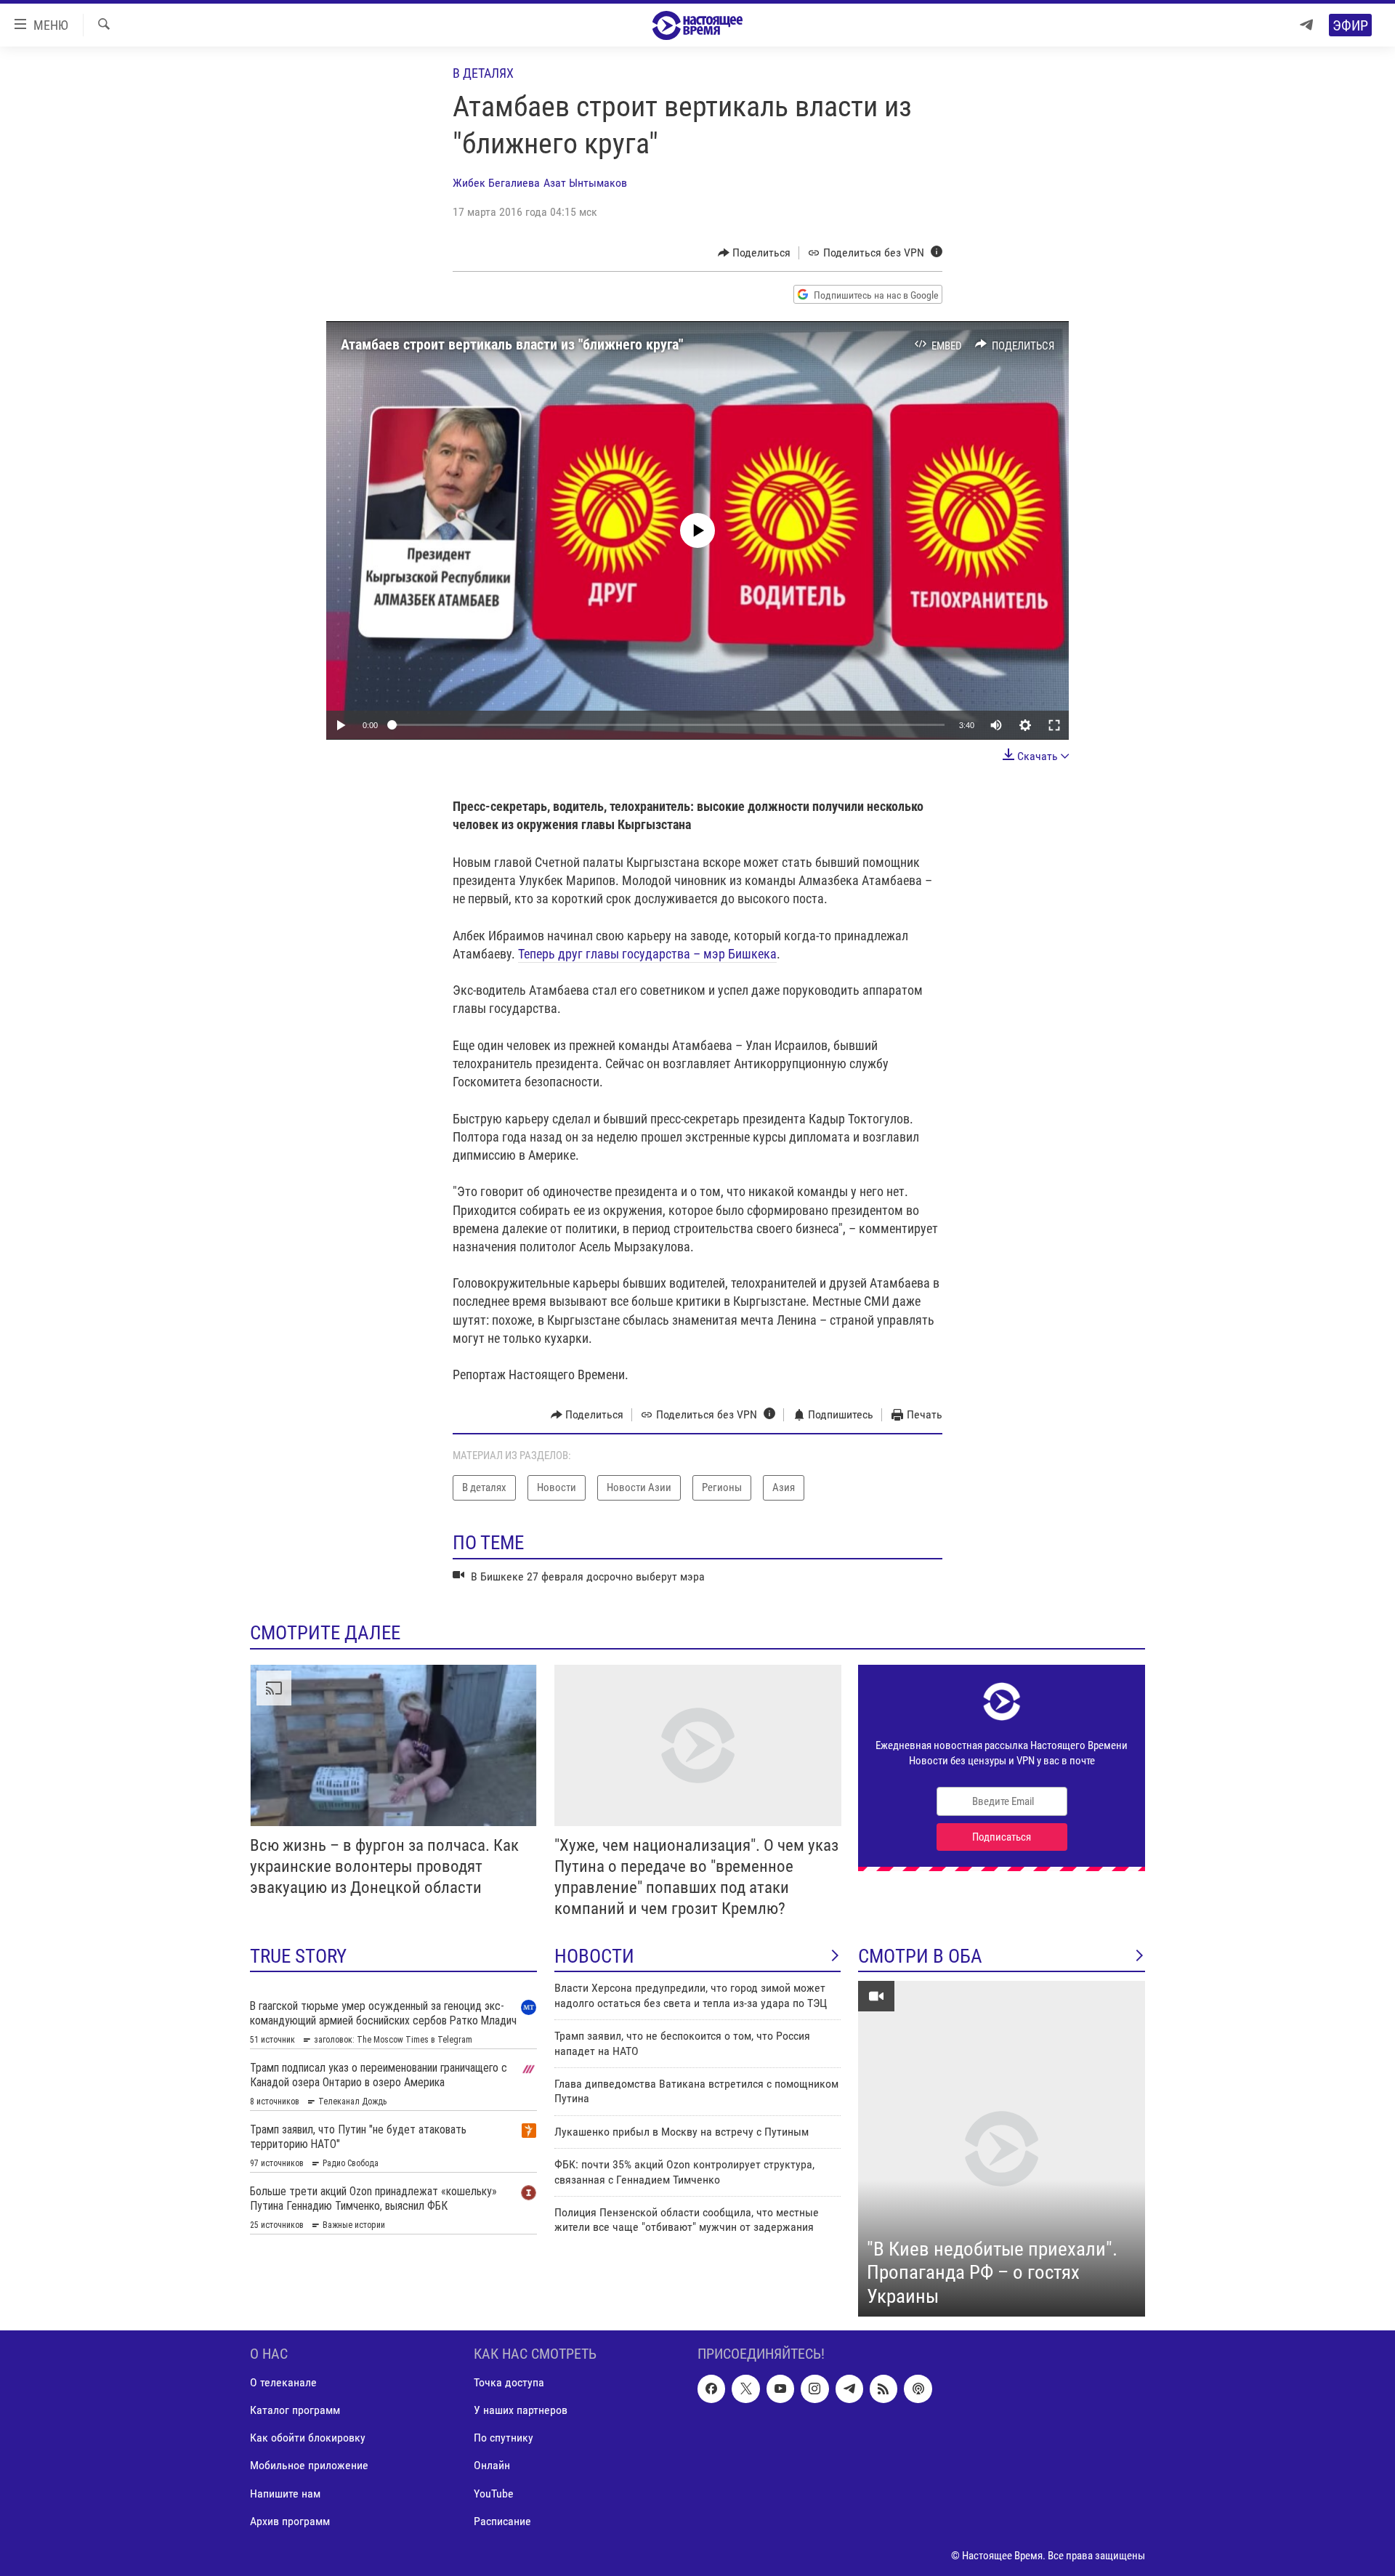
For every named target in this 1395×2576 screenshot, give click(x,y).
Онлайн (492, 2466)
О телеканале (283, 2383)
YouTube (494, 2494)
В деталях (483, 73)
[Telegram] (1306, 25)
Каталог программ (295, 2411)
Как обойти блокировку (308, 2438)
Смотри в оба (920, 1956)
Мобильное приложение (309, 2466)
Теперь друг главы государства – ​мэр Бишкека (647, 954)
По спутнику (504, 2438)
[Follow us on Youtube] (780, 2389)
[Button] (755, 253)
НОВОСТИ (594, 1956)
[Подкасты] (918, 2389)
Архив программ (290, 2521)
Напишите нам (285, 2494)
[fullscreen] (1054, 725)
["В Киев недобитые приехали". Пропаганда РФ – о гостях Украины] (1002, 2149)
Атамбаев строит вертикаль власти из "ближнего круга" (512, 344)
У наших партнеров (521, 2411)
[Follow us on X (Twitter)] (745, 2389)
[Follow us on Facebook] (711, 2389)
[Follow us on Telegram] (849, 2389)
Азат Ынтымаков (585, 183)
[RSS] (883, 2389)
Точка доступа (509, 2383)
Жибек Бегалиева (496, 183)
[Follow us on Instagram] (814, 2389)
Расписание (502, 2521)
